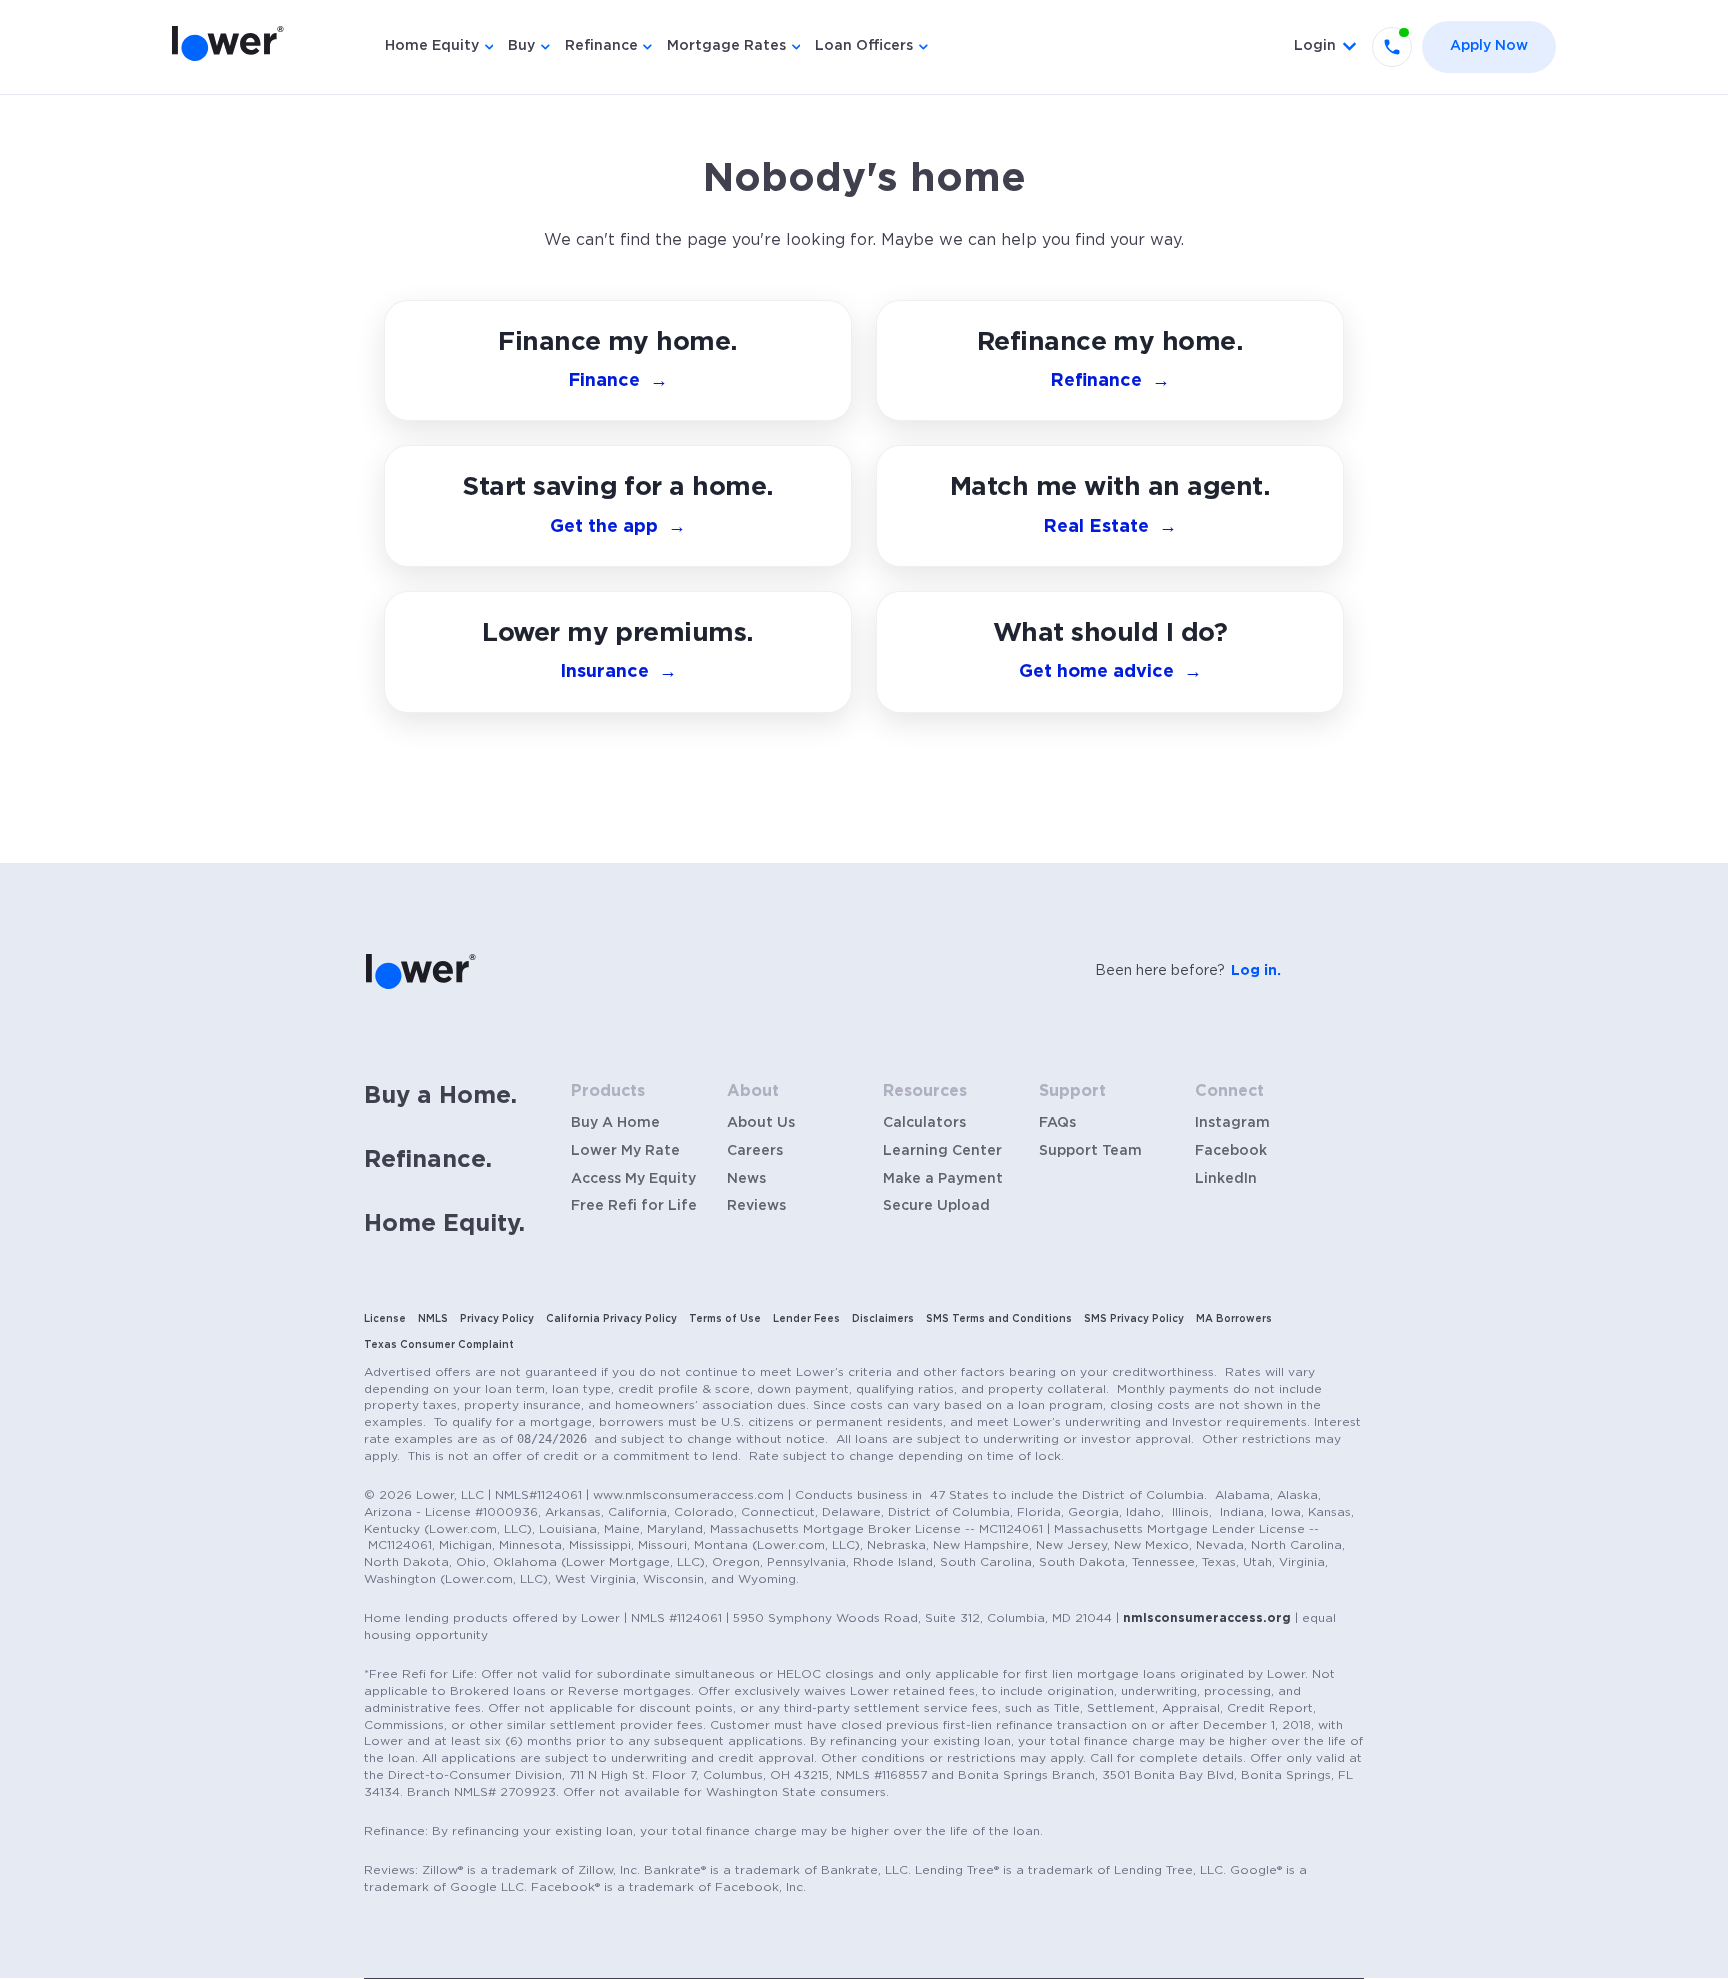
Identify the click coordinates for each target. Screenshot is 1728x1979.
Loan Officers (864, 46)
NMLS (433, 1319)
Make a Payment (943, 1179)
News (746, 1179)
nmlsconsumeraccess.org (1207, 1618)
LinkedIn (1226, 1179)
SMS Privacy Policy (1134, 1319)
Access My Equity (633, 1179)
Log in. (1256, 971)
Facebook (1231, 1151)
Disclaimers (883, 1319)
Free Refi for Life (634, 1206)
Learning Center (942, 1151)
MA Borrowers (1234, 1319)
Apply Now (1489, 46)
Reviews (756, 1206)
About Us (761, 1123)
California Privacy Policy (611, 1319)
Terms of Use (725, 1319)
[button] (1110, 652)
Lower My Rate (625, 1151)
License (385, 1319)
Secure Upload (936, 1206)
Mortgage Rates (726, 46)
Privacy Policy (497, 1319)
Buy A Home (615, 1123)
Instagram (1232, 1123)
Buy (521, 46)
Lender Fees (806, 1319)
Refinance (601, 46)
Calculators (924, 1123)
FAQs (1057, 1123)
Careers (755, 1151)
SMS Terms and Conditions (999, 1319)
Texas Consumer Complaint (439, 1345)
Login (1315, 46)
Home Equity (432, 46)
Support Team (1090, 1151)
